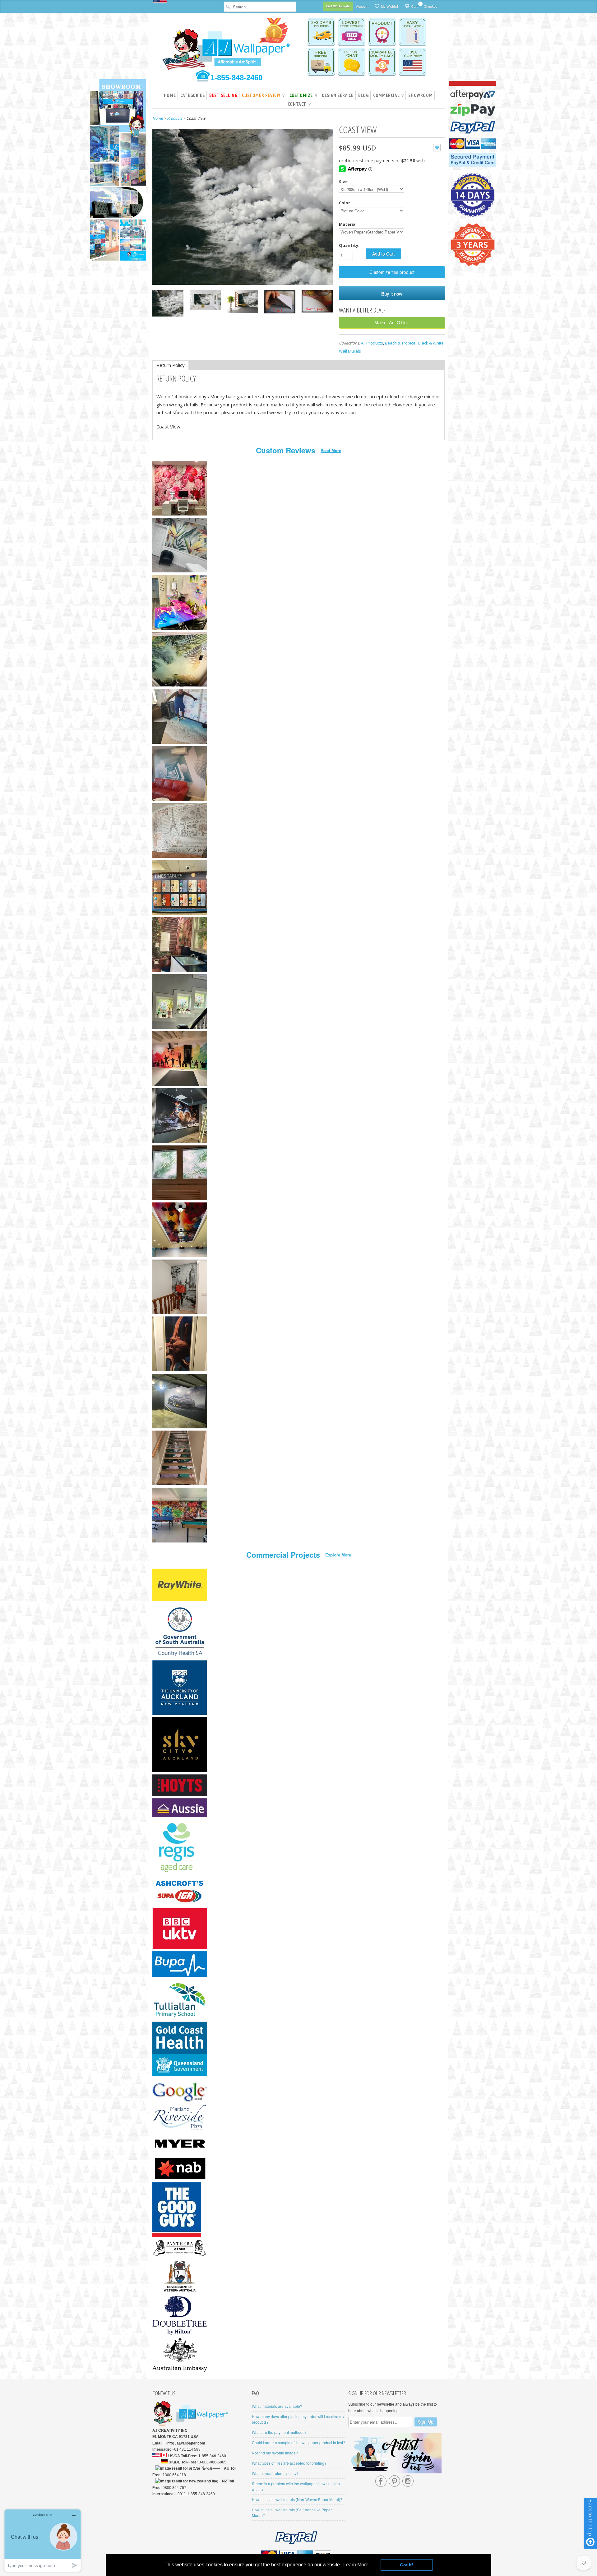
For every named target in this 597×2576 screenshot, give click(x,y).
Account (362, 6)
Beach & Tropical (401, 343)
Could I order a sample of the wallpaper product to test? (298, 2442)
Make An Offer (392, 322)
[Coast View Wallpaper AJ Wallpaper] (168, 304)
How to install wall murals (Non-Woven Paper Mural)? (297, 2499)
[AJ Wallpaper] (227, 48)
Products (175, 118)
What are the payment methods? (279, 2432)
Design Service (338, 95)
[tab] (171, 365)
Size (343, 182)
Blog (363, 95)
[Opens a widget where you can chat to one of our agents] (43, 2540)
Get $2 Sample (338, 6)
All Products (372, 343)
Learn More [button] (356, 2565)
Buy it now (392, 293)
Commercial (388, 95)
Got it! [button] (407, 2565)
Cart (414, 5)
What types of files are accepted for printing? (289, 2463)
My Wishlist (389, 6)
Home (170, 95)
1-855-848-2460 (236, 78)
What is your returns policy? (275, 2473)
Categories (192, 95)
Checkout (431, 6)
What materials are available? (277, 2406)
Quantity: (349, 245)
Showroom (420, 95)
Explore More (338, 1555)
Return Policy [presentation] (171, 365)
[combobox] (260, 7)
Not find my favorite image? (275, 2453)
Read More (331, 450)
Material (348, 224)
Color (345, 203)
